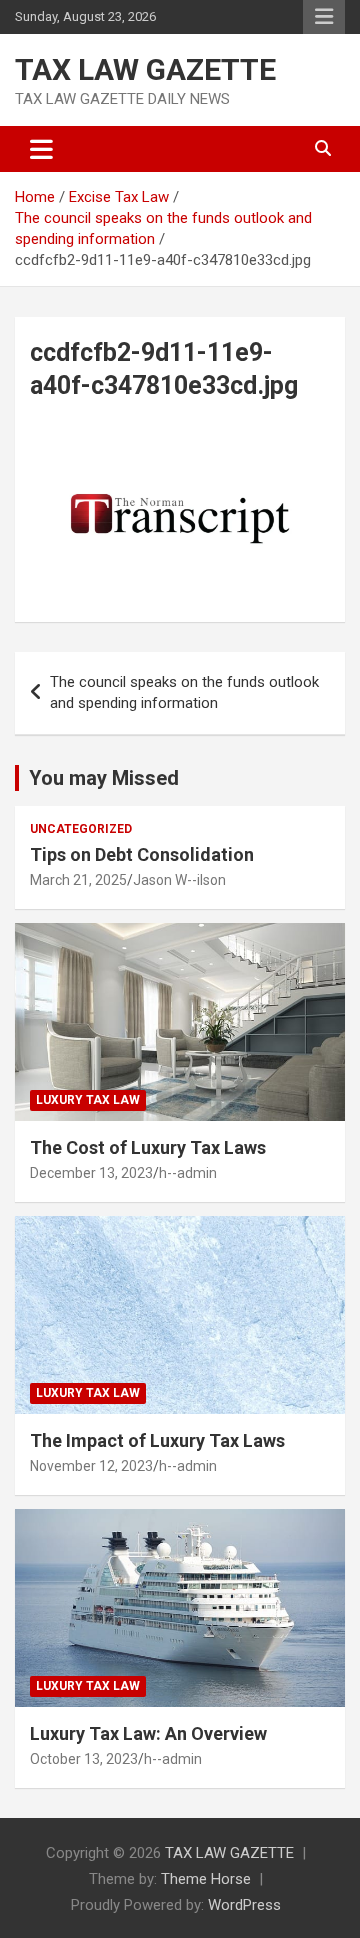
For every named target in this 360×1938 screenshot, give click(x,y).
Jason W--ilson (179, 880)
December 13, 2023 (91, 1173)
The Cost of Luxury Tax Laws (148, 1147)
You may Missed (104, 778)
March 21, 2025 (78, 880)
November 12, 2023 (91, 1466)
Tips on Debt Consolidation (144, 854)
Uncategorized (81, 829)
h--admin (188, 1173)
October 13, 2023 (84, 1759)
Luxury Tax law (88, 1100)
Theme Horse (206, 1879)
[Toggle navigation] (41, 149)
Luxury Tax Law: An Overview (148, 1733)
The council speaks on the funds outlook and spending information (184, 692)
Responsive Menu (324, 17)
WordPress (244, 1905)
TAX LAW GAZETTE (145, 69)
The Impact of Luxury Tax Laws (157, 1440)
